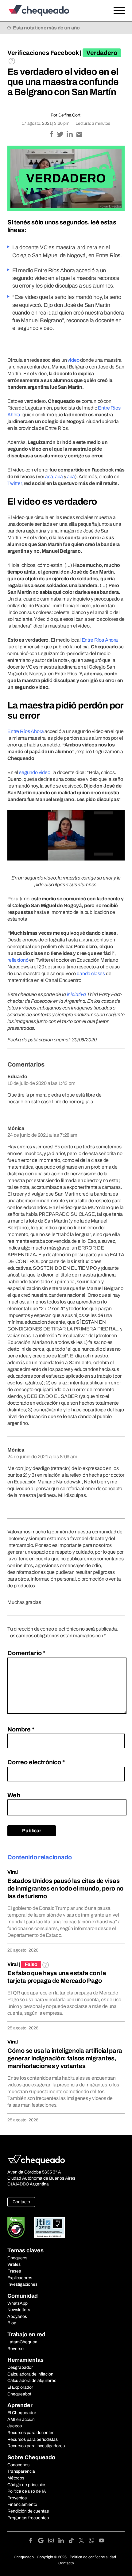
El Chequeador (22, 2413)
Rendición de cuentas (28, 2511)
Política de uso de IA (27, 2491)
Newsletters (19, 2310)
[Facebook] (33, 2542)
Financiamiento (22, 2504)
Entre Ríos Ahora (100, 640)
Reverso (16, 2349)
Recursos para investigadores (36, 2446)
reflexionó (18, 960)
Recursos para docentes (31, 2433)
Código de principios (27, 2485)
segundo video (35, 772)
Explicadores (20, 2278)
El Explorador (20, 2387)
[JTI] (49, 2227)
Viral (13, 1872)
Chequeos (17, 2258)
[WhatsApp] (94, 2542)
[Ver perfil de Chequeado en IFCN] (16, 2227)
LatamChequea (22, 2342)
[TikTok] (74, 2542)
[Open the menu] (119, 11)
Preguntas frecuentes (28, 2518)
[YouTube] (102, 2542)
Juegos (15, 2426)
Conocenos (18, 2465)
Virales (14, 2264)
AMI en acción (21, 2420)
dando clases (91, 973)
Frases (14, 2271)
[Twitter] (84, 2542)
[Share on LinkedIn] (70, 135)
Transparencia (21, 2471)
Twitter (14, 483)
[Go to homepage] (50, 11)
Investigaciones (22, 2284)
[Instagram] (53, 2542)
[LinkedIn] (63, 2542)
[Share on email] (79, 135)
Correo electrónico (36, 1762)
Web (14, 1795)
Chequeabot (19, 2394)
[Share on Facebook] (52, 135)
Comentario (26, 1653)
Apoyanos (17, 2316)
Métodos (16, 2478)
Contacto (21, 2202)
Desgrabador (20, 2367)
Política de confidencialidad (93, 2557)
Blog (12, 2323)
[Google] (43, 2542)
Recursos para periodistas (33, 2439)
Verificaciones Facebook (43, 53)
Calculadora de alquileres (32, 2381)
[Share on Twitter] (61, 135)
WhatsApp (17, 2303)
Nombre (21, 1729)
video (73, 360)
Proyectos (17, 2498)
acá (49, 477)
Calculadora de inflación (30, 2374)
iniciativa (76, 994)
